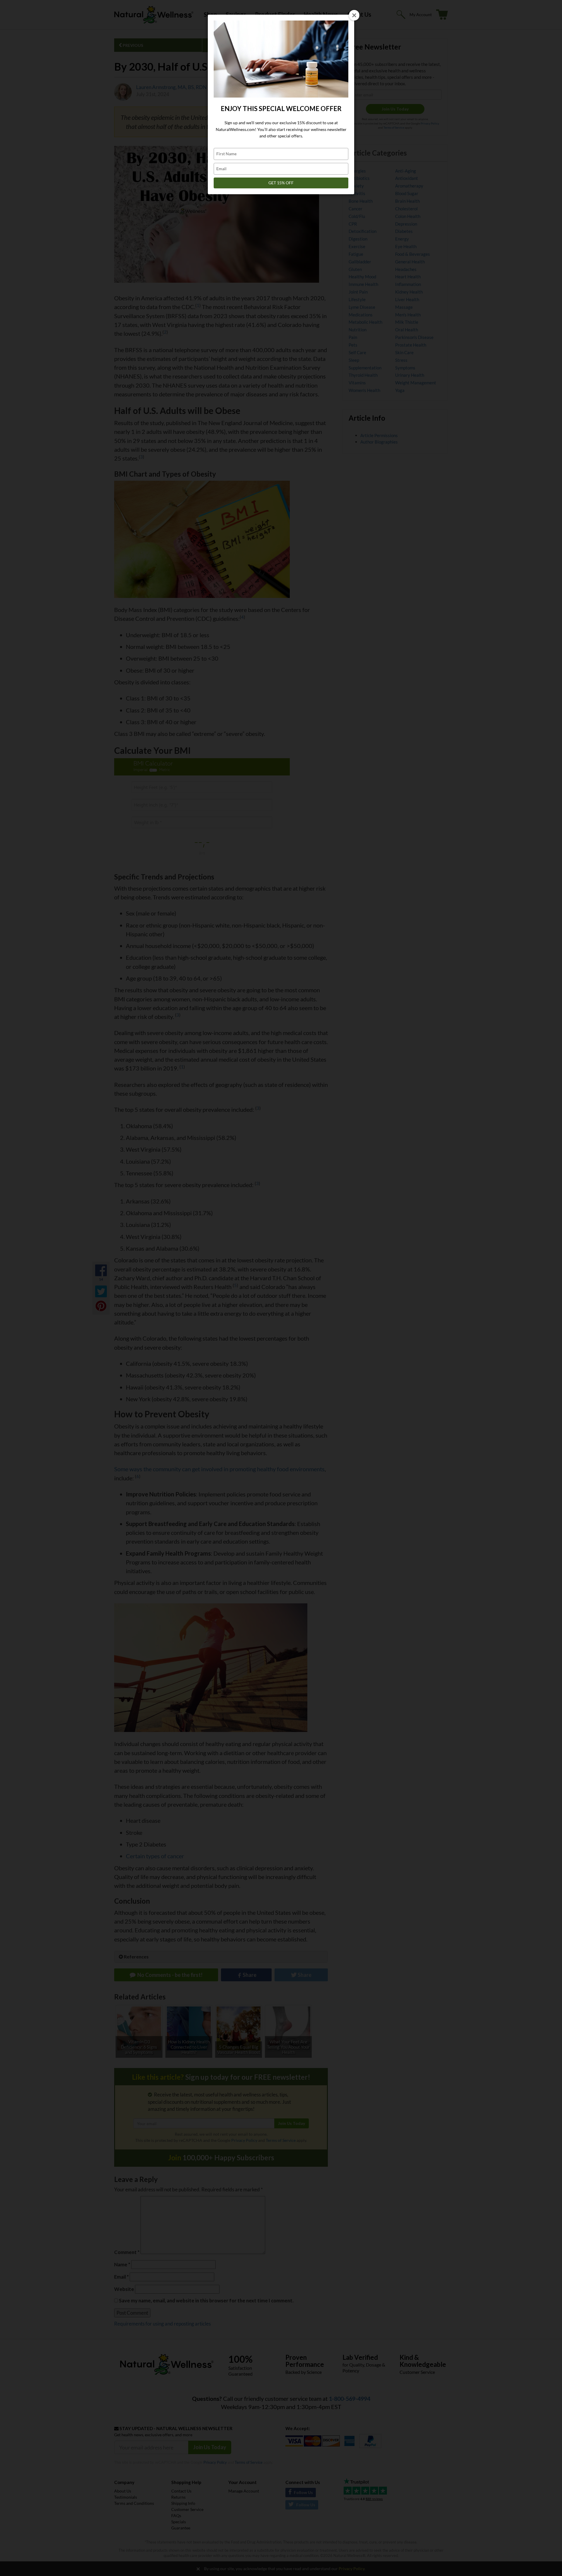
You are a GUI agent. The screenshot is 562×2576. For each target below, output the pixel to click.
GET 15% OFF (281, 183)
